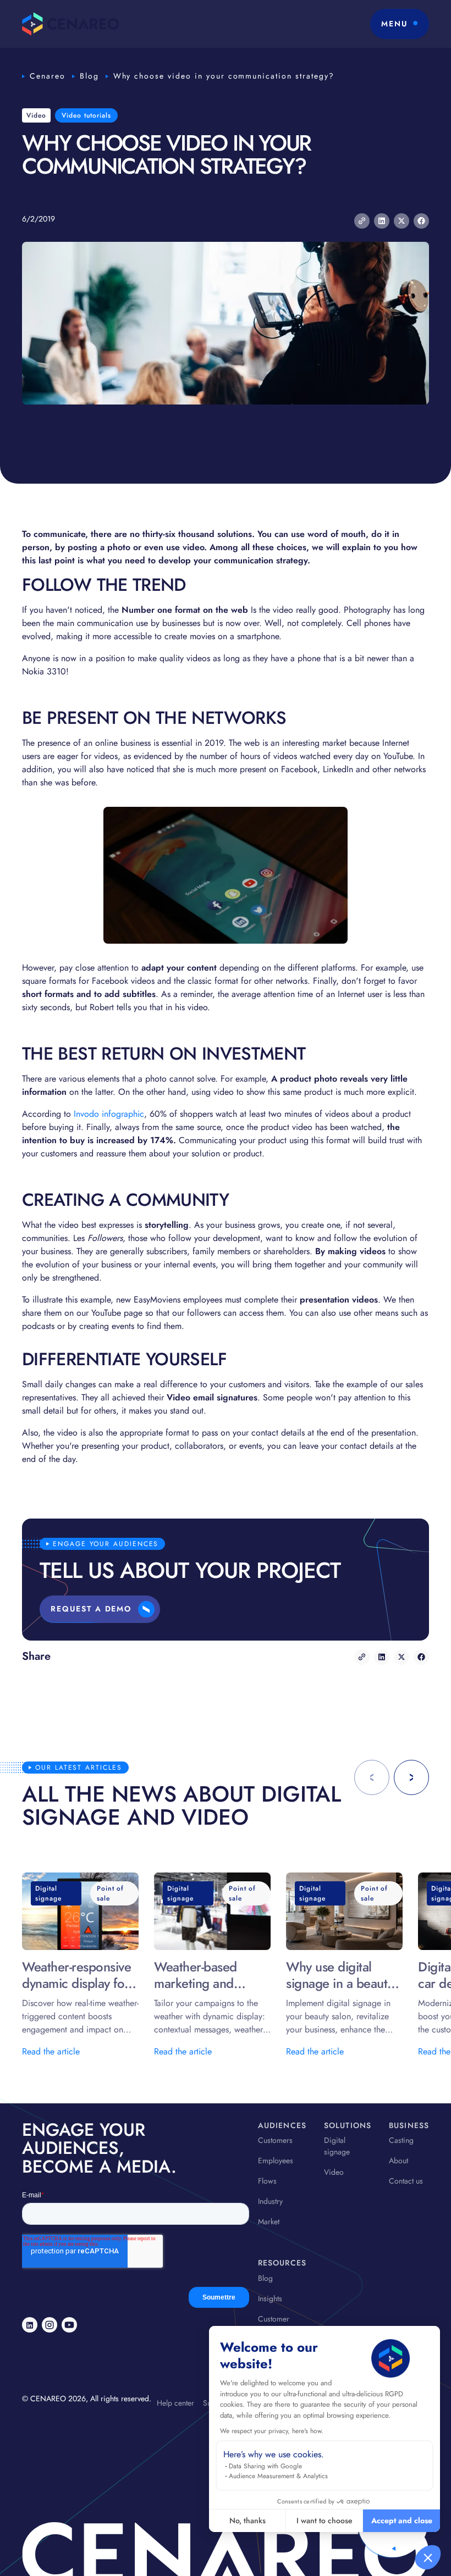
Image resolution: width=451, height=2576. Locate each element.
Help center (175, 2403)
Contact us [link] (406, 2181)
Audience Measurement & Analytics (278, 2476)
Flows (267, 2181)
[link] (30, 2325)
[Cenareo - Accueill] (71, 24)
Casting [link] (401, 2140)
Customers (275, 2140)
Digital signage (337, 2146)
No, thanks (248, 2520)
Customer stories (274, 2325)
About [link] (398, 2160)
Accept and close (402, 2520)
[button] (428, 2557)
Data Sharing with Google (265, 2466)
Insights (270, 2298)
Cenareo (48, 76)
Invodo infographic (109, 1114)
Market (269, 2222)
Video (334, 2172)
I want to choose (324, 2520)
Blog (89, 76)
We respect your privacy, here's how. (272, 2431)
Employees (276, 2160)
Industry (270, 2201)
